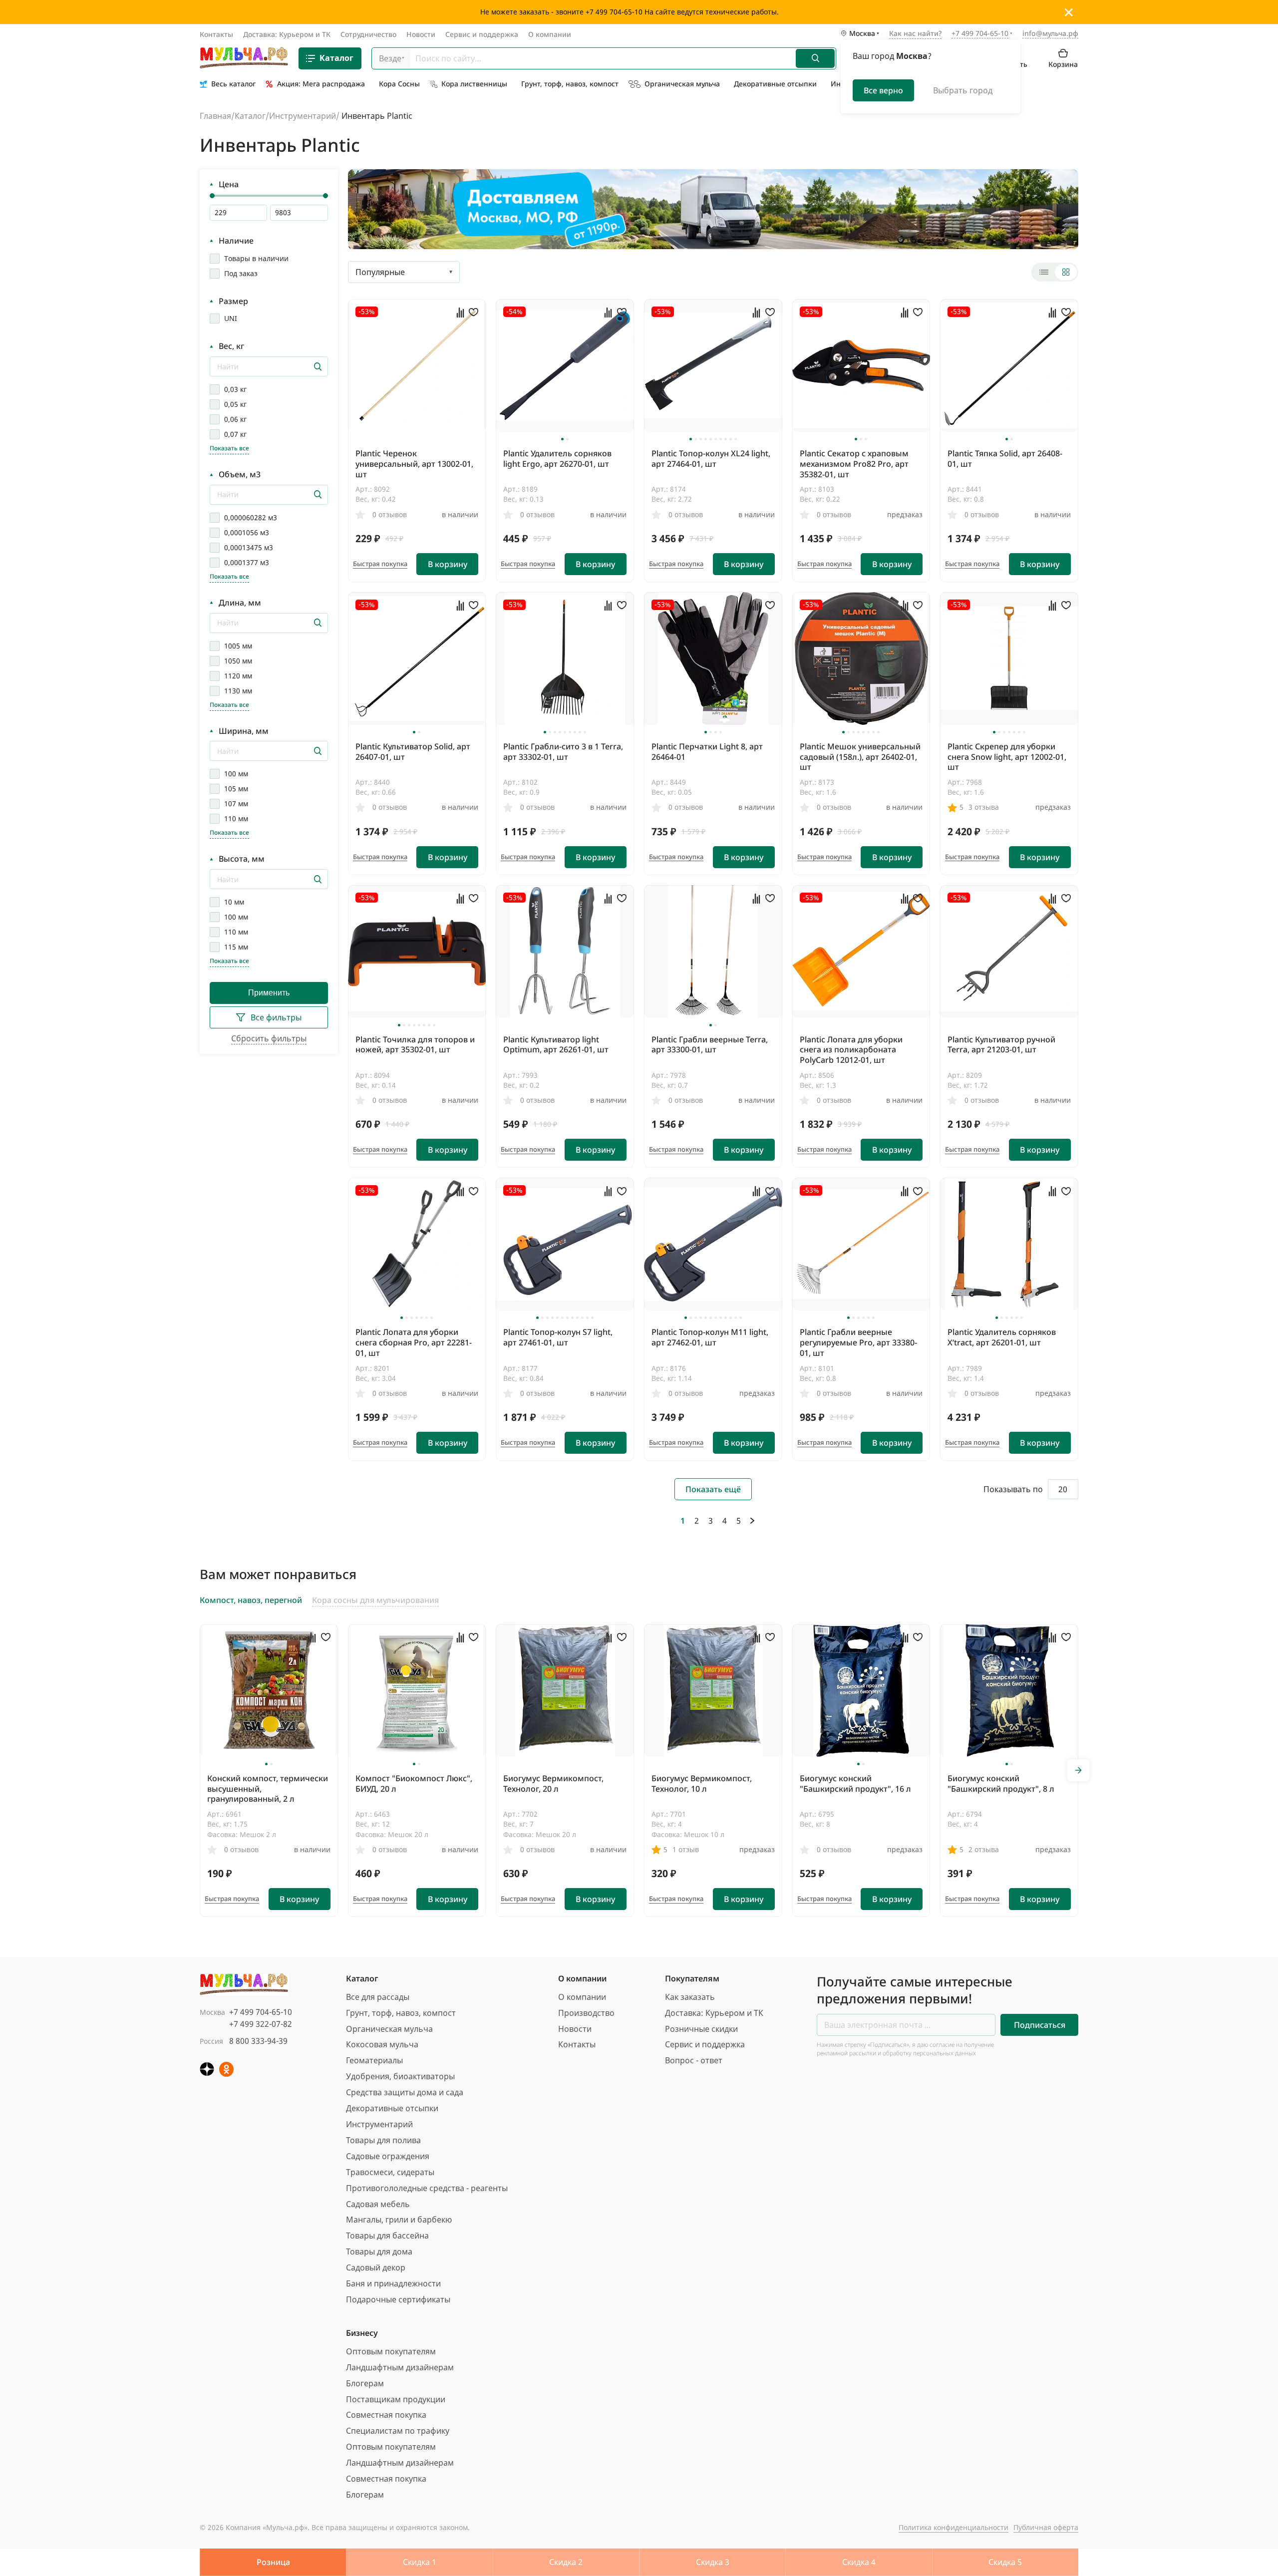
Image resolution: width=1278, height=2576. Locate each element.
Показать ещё (713, 1489)
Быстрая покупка (380, 564)
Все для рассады (378, 1997)
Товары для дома (379, 2252)
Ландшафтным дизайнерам (400, 2367)
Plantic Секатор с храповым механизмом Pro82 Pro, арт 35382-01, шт (854, 464)
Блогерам (365, 2383)
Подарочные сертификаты (398, 2299)
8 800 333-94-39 (258, 2041)
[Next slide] (1078, 1770)
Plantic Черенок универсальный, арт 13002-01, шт (414, 464)
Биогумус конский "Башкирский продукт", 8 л (1001, 1783)
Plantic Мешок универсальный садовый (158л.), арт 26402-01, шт (860, 757)
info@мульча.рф (1050, 33)
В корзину (448, 564)
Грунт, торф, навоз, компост (401, 2013)
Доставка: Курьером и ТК (287, 34)
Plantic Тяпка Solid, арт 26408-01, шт (1005, 459)
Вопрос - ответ (694, 2060)
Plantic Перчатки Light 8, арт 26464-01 (707, 752)
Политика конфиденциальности (954, 2527)
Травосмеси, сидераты (390, 2172)
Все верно (883, 90)
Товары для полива (383, 2140)
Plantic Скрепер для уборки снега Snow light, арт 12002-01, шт (1007, 757)
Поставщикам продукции (396, 2399)
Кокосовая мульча (382, 2044)
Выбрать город (963, 90)
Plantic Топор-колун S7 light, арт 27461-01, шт (558, 1337)
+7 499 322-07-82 (261, 2024)
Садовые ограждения (388, 2156)
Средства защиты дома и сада (405, 2092)
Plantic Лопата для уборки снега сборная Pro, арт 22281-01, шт (414, 1342)
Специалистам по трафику (398, 2431)
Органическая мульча (389, 2029)
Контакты (216, 34)
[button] (562, 439)
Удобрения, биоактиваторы (400, 2076)
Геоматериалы (374, 2060)
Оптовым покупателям (391, 2351)
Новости (421, 34)
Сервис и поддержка (482, 34)
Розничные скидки (701, 2029)
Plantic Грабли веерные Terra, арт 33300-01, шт (710, 1045)
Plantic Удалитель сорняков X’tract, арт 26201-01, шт (1002, 1337)
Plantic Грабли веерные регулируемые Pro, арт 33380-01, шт (858, 1342)
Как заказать (690, 1997)
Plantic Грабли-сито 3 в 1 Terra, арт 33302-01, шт (563, 752)
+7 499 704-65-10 (261, 2012)
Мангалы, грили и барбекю (399, 2220)
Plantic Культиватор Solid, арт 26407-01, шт (413, 752)
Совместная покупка (386, 2415)
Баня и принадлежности (393, 2283)
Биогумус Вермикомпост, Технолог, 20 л (553, 1783)
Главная (215, 116)
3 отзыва (984, 807)
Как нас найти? (915, 34)
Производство (586, 2013)
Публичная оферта (1046, 2527)
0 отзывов (390, 514)
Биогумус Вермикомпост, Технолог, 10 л (702, 1783)
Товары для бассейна (387, 2236)
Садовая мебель (378, 2204)
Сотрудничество (368, 34)
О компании (550, 34)
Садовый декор (376, 2267)
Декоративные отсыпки (392, 2108)
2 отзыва (984, 1849)
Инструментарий (303, 116)
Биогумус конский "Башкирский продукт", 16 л (855, 1783)
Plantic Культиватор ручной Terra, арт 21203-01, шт (1001, 1045)
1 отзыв (686, 1849)
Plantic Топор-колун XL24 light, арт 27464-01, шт (711, 459)
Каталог (336, 58)
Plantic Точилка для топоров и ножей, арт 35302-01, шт (415, 1045)
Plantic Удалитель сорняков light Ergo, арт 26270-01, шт (557, 459)
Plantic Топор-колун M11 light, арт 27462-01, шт (710, 1337)
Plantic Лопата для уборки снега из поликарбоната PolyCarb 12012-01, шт (851, 1050)
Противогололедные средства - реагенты (427, 2188)
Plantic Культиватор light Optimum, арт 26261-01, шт (556, 1045)
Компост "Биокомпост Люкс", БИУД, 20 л (414, 1783)
